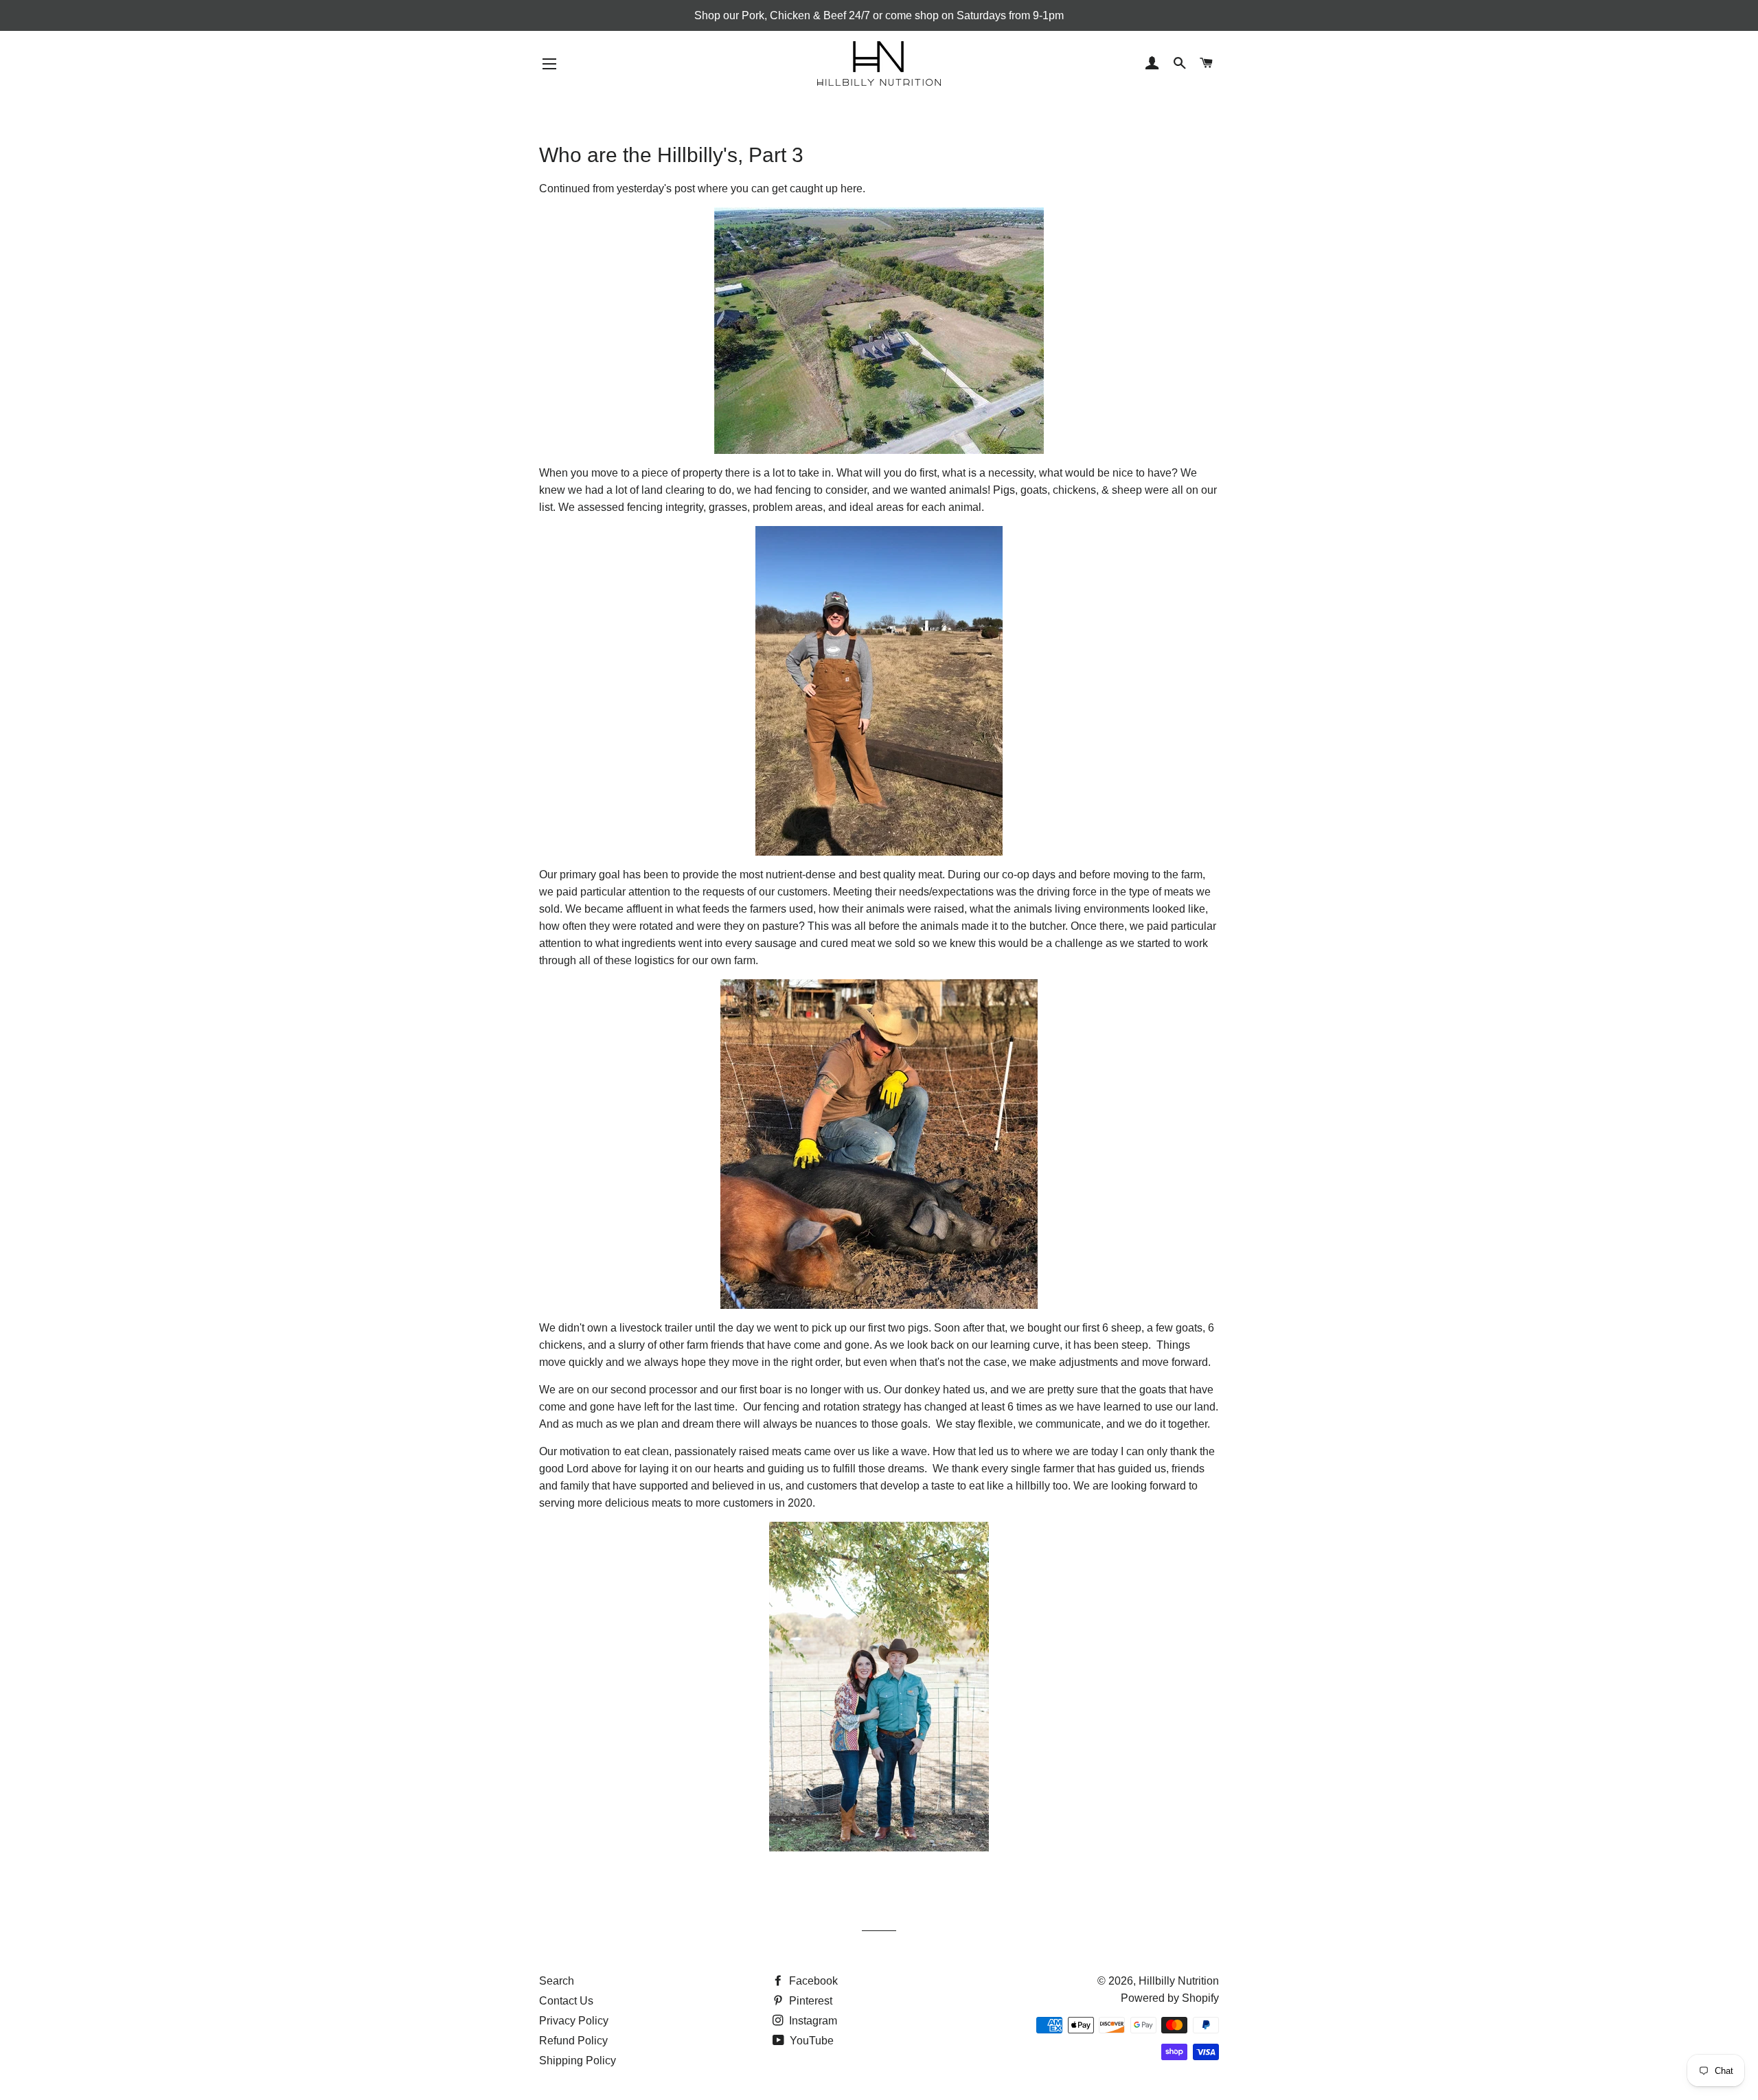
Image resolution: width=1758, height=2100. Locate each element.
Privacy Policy (574, 2021)
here (852, 189)
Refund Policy (573, 2041)
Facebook (812, 1981)
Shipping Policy (578, 2061)
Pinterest (809, 2001)
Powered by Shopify (1170, 1998)
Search (557, 1981)
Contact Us (566, 2001)
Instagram (812, 2021)
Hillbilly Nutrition (1179, 1981)
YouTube (810, 2041)
